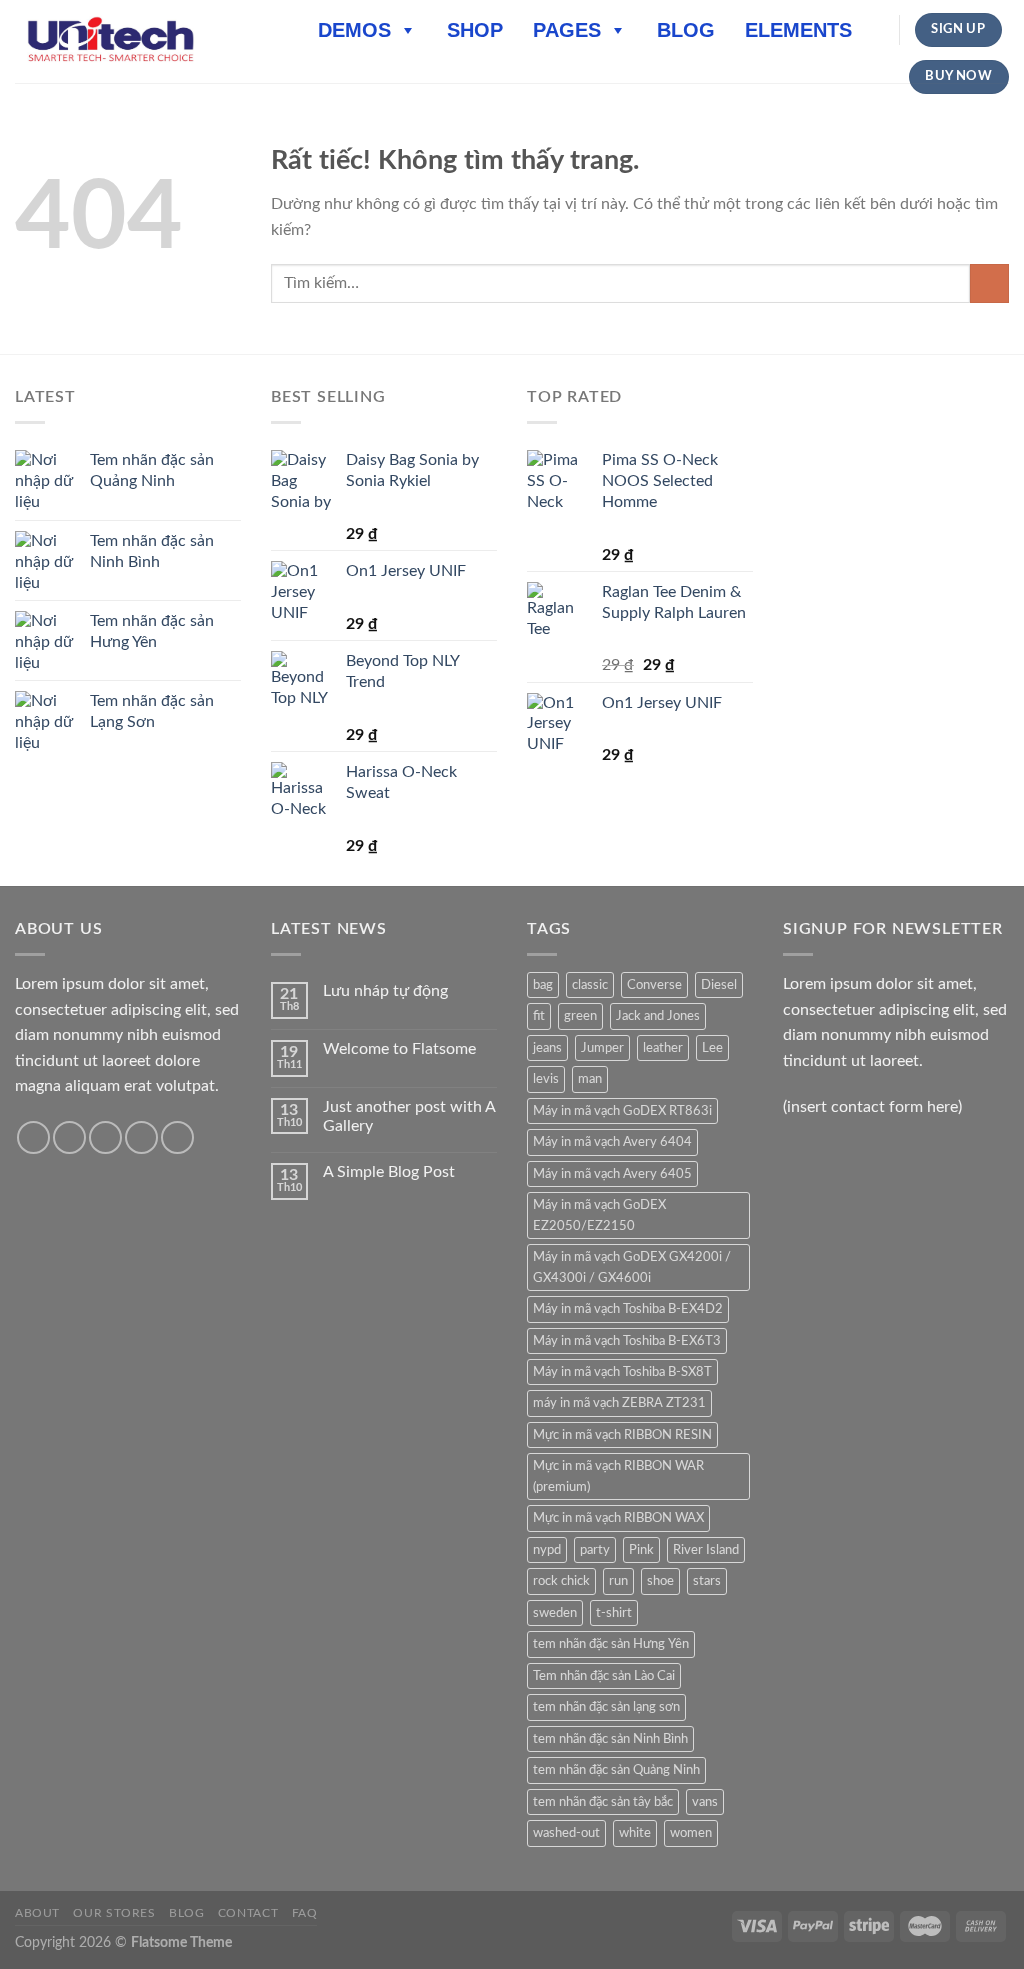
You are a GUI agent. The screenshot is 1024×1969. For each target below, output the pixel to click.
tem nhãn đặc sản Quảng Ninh (616, 1770)
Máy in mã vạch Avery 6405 (612, 1174)
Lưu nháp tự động (385, 991)
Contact (248, 1913)
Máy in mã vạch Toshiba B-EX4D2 (628, 1309)
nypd (547, 1550)
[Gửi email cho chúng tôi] (141, 1137)
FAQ (305, 1913)
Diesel (719, 985)
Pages (567, 30)
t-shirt (614, 1613)
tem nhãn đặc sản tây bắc (603, 1802)
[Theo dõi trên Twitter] (105, 1137)
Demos (354, 30)
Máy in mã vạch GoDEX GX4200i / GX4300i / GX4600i (632, 1267)
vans (705, 1802)
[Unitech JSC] (110, 41)
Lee (712, 1048)
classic (590, 985)
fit (539, 1016)
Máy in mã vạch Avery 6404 (612, 1142)
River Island (706, 1550)
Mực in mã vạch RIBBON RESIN (622, 1435)
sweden (555, 1613)
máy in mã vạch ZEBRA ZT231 (619, 1403)
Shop (475, 30)
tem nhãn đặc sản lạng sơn (606, 1707)
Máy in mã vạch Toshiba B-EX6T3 (627, 1341)
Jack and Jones (658, 1016)
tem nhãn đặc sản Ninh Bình (610, 1739)
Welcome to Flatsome (399, 1049)
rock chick (561, 1581)
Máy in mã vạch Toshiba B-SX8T (622, 1372)
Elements (798, 30)
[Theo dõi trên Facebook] (33, 1137)
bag (543, 985)
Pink (641, 1550)
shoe (660, 1581)
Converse (654, 985)
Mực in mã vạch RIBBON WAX (618, 1518)
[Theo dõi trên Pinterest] (177, 1137)
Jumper (602, 1048)
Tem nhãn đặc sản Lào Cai (604, 1676)
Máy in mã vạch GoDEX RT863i (622, 1111)
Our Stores (114, 1913)
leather (663, 1048)
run (618, 1581)
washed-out (566, 1833)
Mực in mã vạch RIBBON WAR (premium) (618, 1476)
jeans (547, 1048)
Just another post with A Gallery (409, 1116)
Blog (686, 30)
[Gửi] (989, 283)
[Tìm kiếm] (876, 30)
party (595, 1550)
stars (707, 1581)
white (635, 1833)
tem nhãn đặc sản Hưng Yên (611, 1644)
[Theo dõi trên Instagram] (69, 1137)
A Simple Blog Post (389, 1172)
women (691, 1833)
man (590, 1079)
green (580, 1016)
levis (546, 1079)
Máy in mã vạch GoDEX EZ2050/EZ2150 (599, 1215)
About (37, 1913)
